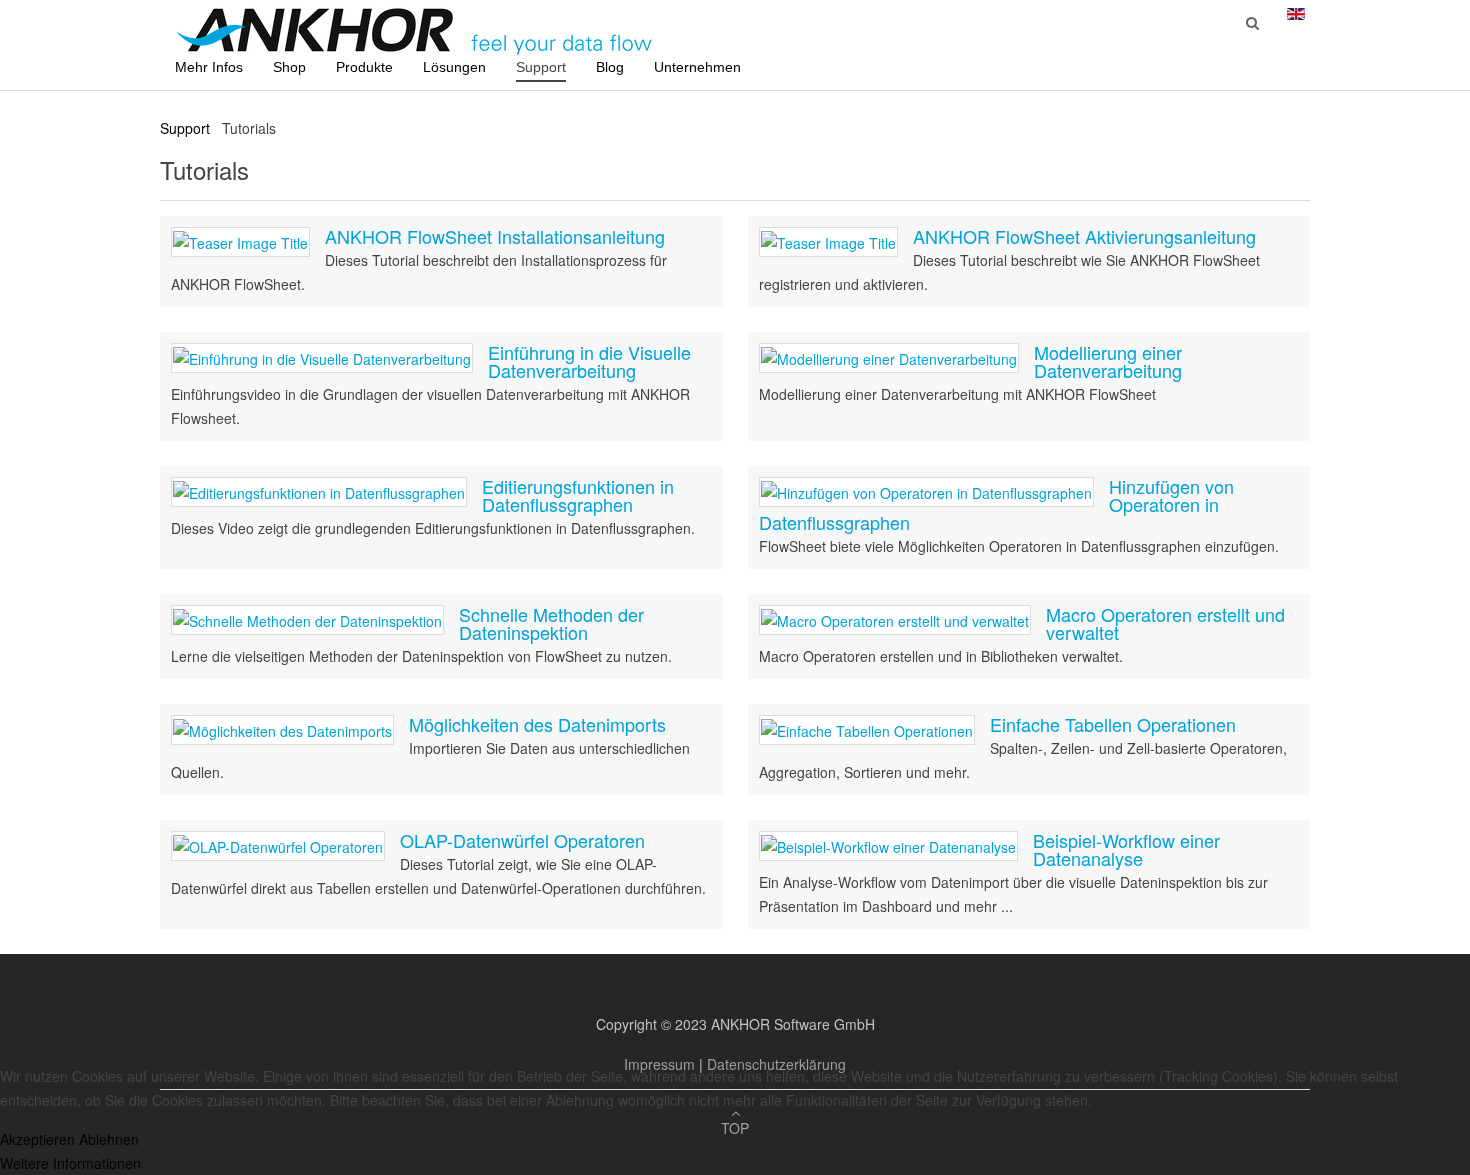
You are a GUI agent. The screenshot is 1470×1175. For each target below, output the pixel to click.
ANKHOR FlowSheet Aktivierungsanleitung (1084, 236)
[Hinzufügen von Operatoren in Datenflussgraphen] (926, 491)
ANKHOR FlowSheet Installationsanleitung (495, 236)
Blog (610, 67)
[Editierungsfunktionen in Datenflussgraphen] (319, 491)
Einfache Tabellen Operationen (1113, 724)
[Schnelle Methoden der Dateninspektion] (307, 619)
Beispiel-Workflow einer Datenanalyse (1126, 849)
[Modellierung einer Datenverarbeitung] (889, 357)
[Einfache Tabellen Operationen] (867, 729)
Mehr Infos (209, 67)
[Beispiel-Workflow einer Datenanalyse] (888, 845)
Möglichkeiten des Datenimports (537, 724)
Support (541, 67)
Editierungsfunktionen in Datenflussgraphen (578, 495)
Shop (289, 67)
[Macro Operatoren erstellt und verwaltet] (895, 619)
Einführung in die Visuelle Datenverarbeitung (589, 361)
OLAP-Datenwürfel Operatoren (522, 840)
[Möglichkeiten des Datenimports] (282, 729)
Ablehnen (109, 1139)
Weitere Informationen (70, 1163)
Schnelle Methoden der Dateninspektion (551, 623)
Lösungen (454, 67)
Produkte (364, 67)
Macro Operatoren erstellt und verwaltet (1165, 623)
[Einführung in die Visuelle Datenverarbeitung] (322, 357)
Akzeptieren (37, 1139)
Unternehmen (697, 67)
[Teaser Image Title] (240, 241)
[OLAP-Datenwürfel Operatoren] (278, 845)
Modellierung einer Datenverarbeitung (1108, 361)
